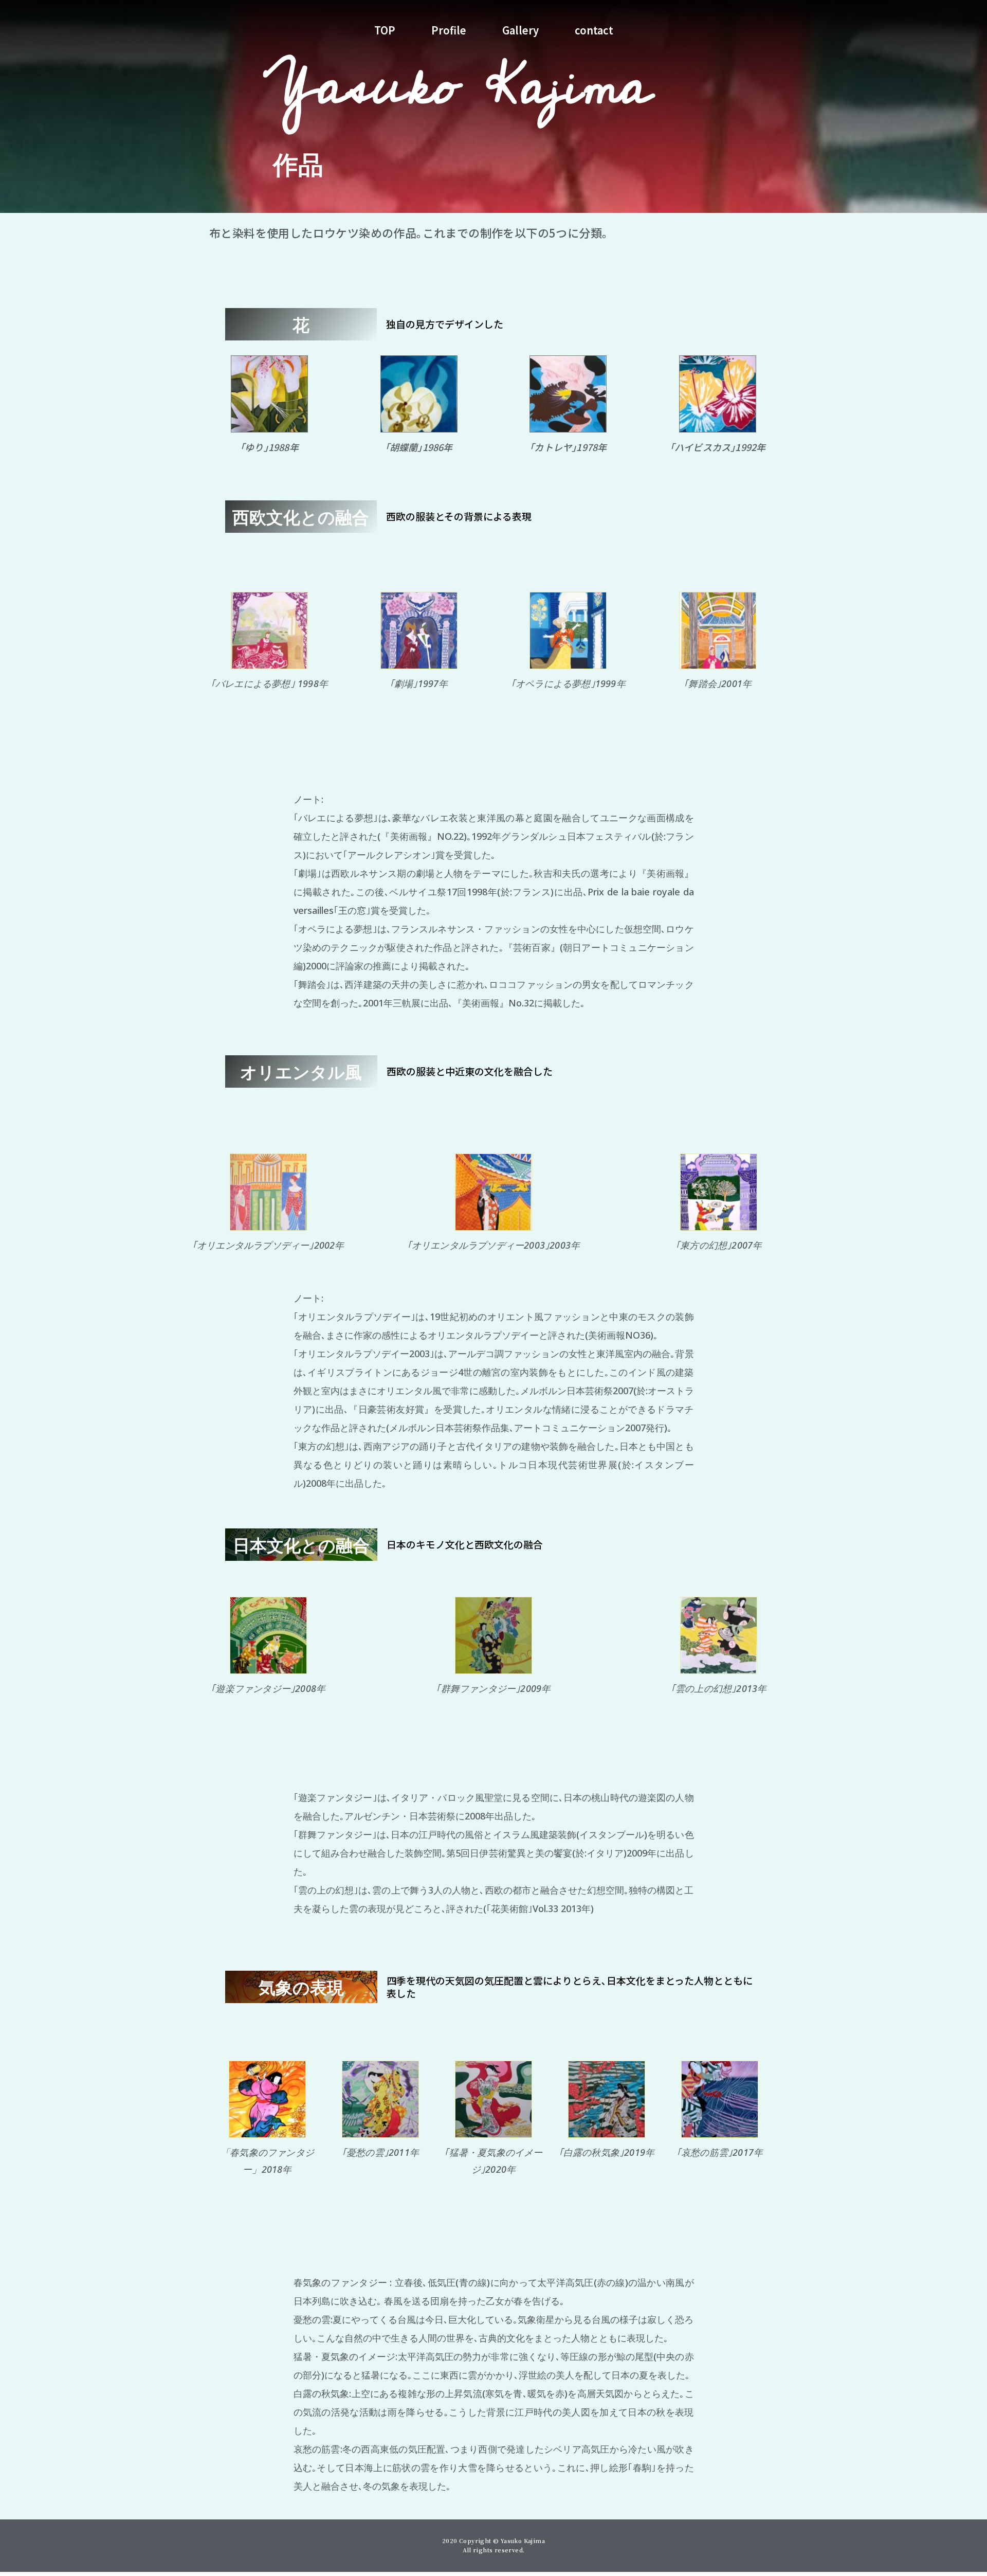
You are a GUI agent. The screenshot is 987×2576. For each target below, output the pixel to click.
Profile (449, 30)
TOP (385, 30)
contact (594, 30)
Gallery (520, 30)
